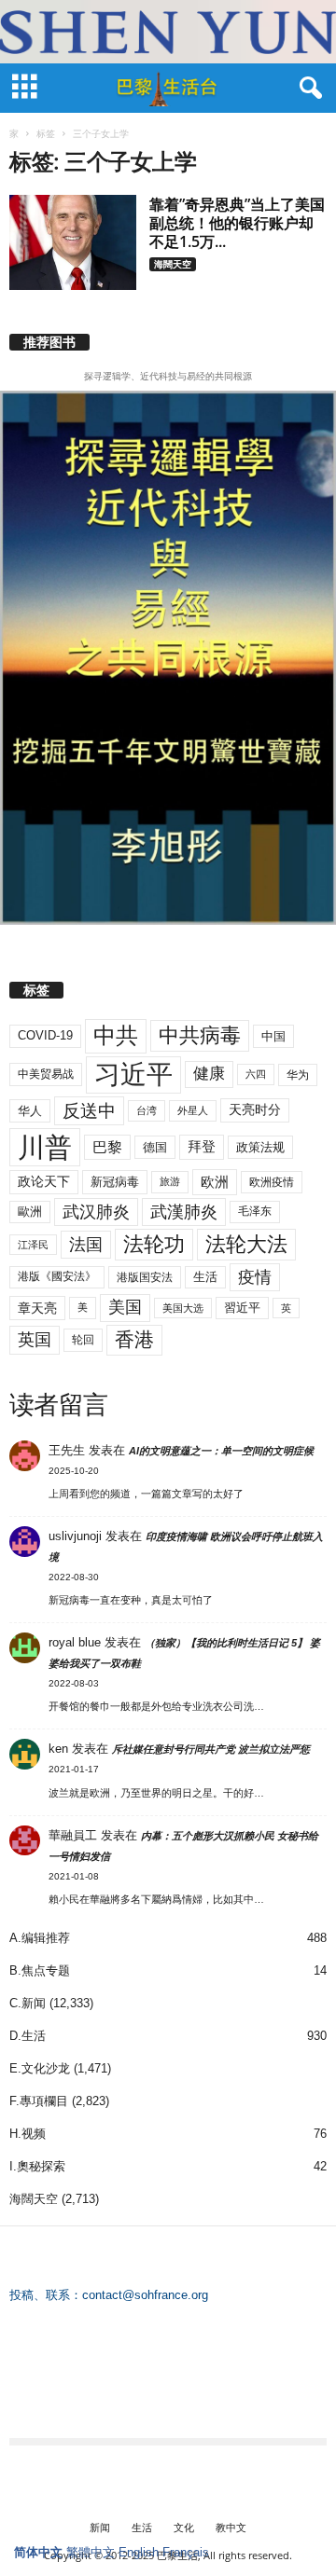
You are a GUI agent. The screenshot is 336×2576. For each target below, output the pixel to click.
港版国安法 (145, 1277)
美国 (125, 1307)
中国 (273, 1036)
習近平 (242, 1308)
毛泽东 (255, 1211)
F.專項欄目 (39, 2101)
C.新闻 (28, 2003)
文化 (184, 2527)
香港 (134, 1340)
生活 (205, 1277)
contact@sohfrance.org (145, 2295)
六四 (256, 1074)
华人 (30, 1111)
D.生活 (28, 2036)
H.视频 (28, 2134)
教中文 (231, 2527)
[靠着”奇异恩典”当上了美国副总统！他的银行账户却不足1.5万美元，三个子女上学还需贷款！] (73, 242)
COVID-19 (45, 1035)
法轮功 (154, 1244)
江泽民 (33, 1245)
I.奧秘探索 (37, 2166)
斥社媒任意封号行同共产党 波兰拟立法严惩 (211, 1749)
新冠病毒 (115, 1182)
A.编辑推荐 (40, 1938)
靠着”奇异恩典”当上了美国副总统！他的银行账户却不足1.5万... (237, 223)
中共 (116, 1035)
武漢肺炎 (184, 1212)
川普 (45, 1147)
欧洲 (215, 1182)
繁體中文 (91, 2552)
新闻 (100, 2527)
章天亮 (37, 1308)
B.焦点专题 (40, 1970)
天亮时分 (255, 1109)
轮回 (83, 1340)
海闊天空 (173, 264)
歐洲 (30, 1212)
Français (186, 2552)
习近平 (133, 1074)
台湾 (147, 1110)
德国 (155, 1147)
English (139, 2552)
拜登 (202, 1146)
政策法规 (260, 1147)
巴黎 (107, 1147)
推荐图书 (49, 342)
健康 (209, 1074)
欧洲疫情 (272, 1182)
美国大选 (183, 1308)
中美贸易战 (46, 1074)
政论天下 (44, 1182)
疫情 (255, 1277)
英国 (35, 1339)
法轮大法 (246, 1244)
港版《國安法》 (57, 1276)
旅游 (170, 1181)
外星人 (193, 1110)
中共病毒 (200, 1035)
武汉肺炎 (96, 1212)
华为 (298, 1075)
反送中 (89, 1111)
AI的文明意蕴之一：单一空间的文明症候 (221, 1451)
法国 (86, 1245)
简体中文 (38, 2552)
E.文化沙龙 (40, 2068)
